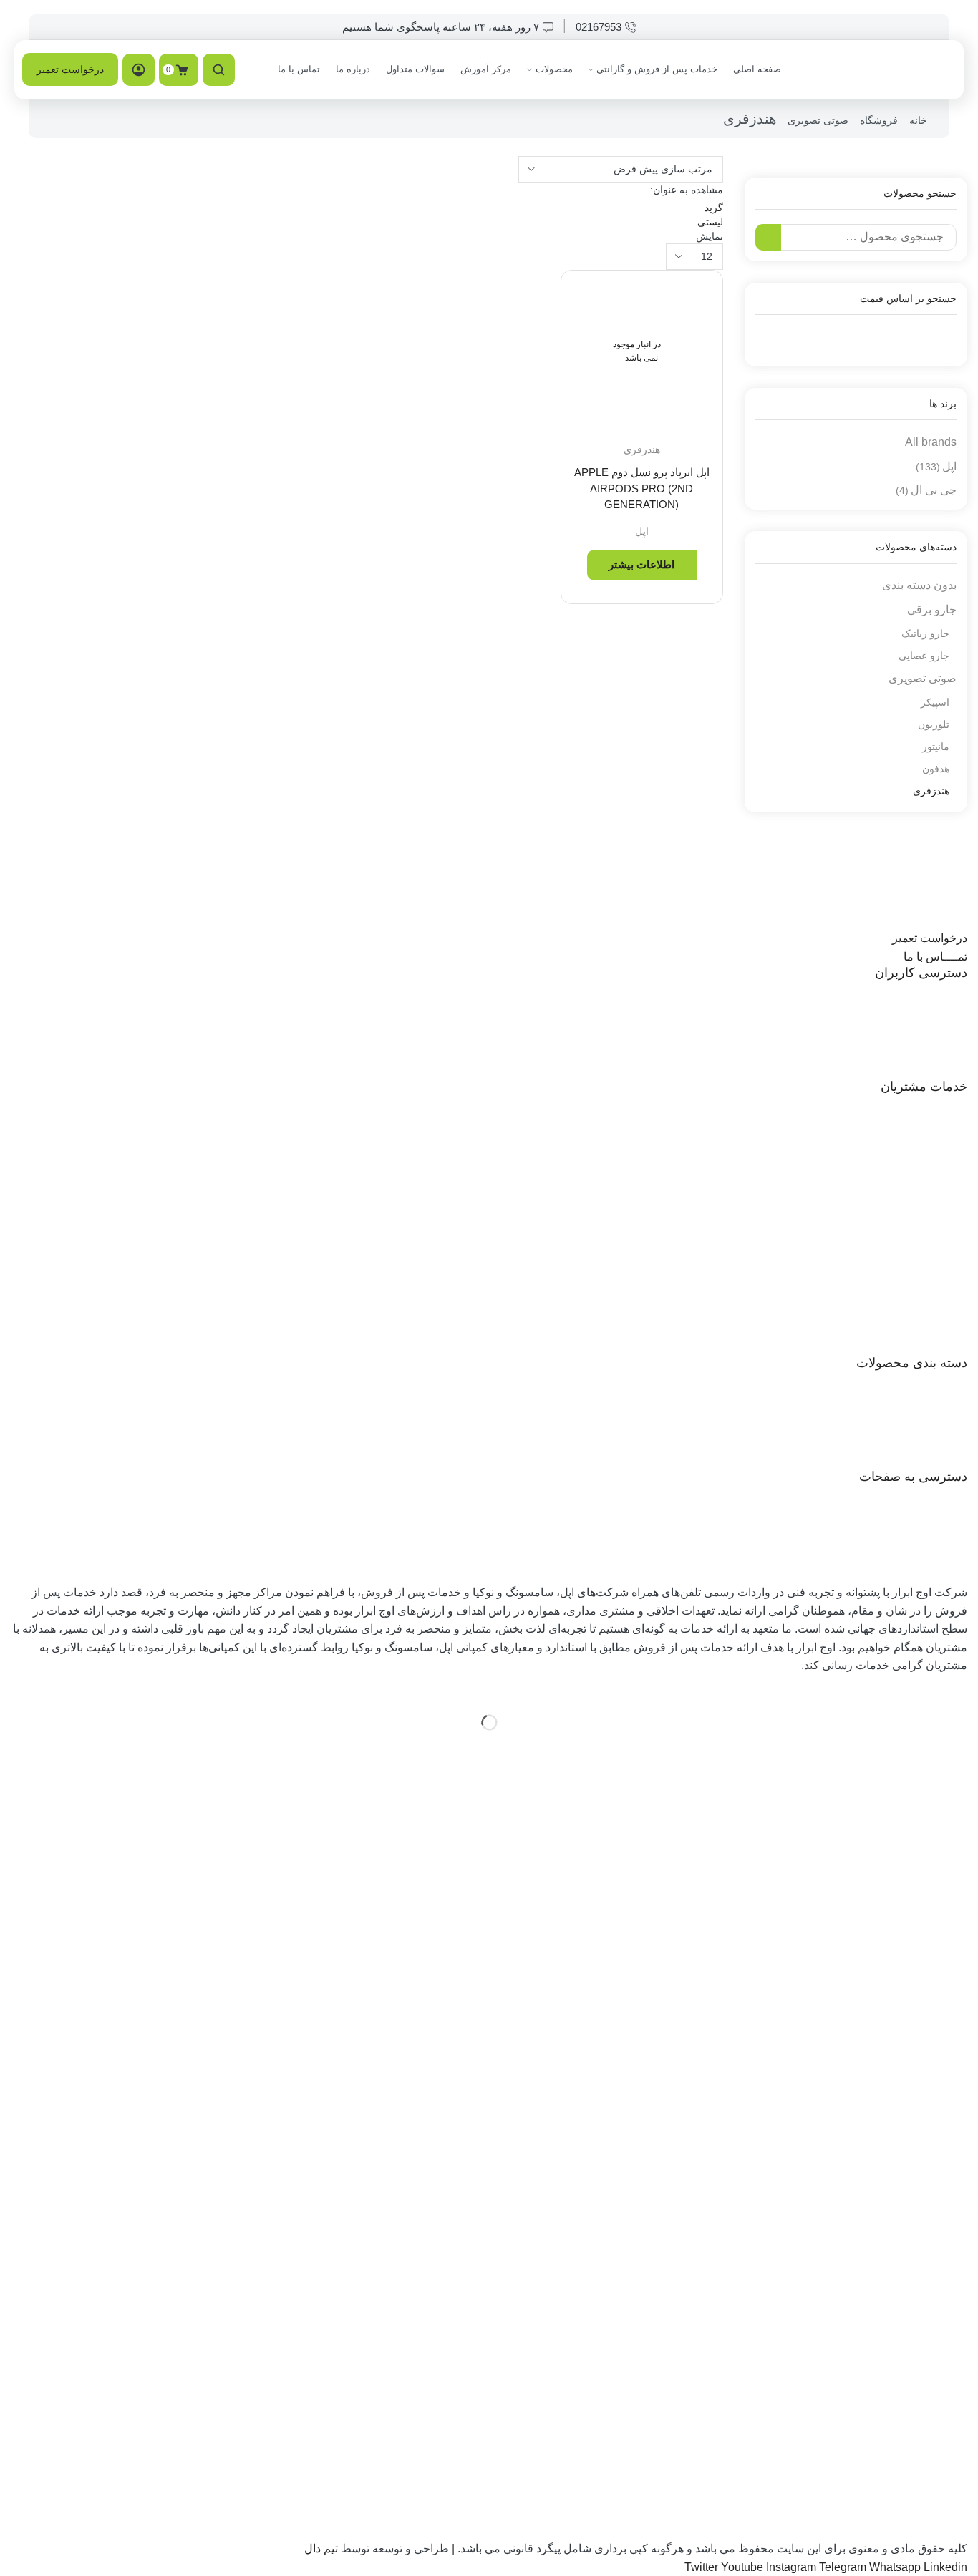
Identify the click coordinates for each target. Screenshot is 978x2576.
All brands (931, 442)
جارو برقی (932, 609)
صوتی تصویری (818, 120)
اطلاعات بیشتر (641, 564)
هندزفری (642, 449)
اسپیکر (935, 702)
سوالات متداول (415, 69)
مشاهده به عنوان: (687, 190)
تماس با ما (299, 69)
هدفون (936, 769)
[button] (930, 938)
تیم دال (321, 2548)
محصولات (554, 69)
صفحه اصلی (757, 69)
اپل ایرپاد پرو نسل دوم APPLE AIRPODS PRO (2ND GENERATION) (642, 488)
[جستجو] (769, 237)
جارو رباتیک (925, 633)
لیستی (710, 222)
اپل (642, 531)
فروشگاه (879, 120)
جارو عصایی (924, 656)
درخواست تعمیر (70, 69)
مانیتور (936, 747)
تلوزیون (934, 724)
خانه (918, 120)
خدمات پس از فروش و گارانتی (657, 69)
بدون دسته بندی (919, 585)
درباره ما (353, 69)
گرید (714, 208)
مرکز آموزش (486, 69)
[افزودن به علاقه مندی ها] (699, 301)
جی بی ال (926, 490)
